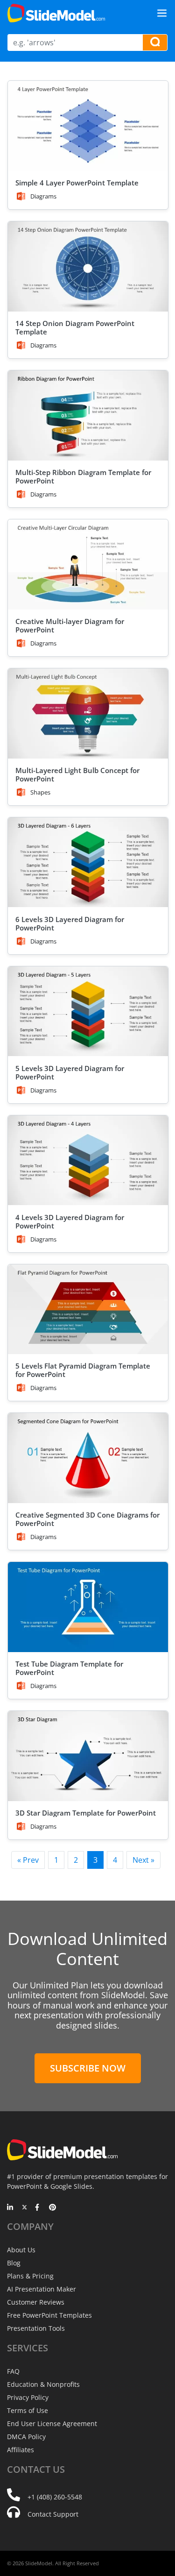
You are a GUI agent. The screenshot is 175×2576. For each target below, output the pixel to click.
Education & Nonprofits (43, 2384)
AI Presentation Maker (42, 2289)
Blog (14, 2263)
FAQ (13, 2371)
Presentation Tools (36, 2328)
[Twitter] (24, 2208)
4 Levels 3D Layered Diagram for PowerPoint (70, 1221)
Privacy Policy (28, 2397)
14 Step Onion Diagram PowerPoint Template (75, 327)
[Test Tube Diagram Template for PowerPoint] (88, 1607)
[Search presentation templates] (155, 43)
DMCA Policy (26, 2437)
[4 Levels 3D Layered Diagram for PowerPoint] (88, 1160)
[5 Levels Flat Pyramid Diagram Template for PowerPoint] (88, 1309)
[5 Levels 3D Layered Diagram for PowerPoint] (88, 1011)
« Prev (28, 1860)
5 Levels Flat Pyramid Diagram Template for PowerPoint (83, 1370)
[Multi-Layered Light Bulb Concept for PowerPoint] (88, 713)
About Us (21, 2250)
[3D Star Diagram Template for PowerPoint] (88, 1756)
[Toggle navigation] (162, 13)
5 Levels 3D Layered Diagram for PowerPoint (70, 1072)
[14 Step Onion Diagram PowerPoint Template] (88, 266)
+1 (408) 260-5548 (55, 2497)
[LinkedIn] (10, 2208)
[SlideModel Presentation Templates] (56, 13)
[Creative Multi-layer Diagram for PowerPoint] (88, 564)
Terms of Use (28, 2410)
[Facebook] (38, 2208)
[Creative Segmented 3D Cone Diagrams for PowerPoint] (88, 1458)
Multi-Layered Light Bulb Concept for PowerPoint (77, 774)
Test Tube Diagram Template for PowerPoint (69, 1668)
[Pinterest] (52, 2208)
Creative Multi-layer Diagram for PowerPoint (70, 625)
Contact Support (53, 2514)
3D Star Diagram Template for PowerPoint (86, 1813)
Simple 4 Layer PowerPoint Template (77, 183)
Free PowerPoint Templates (49, 2315)
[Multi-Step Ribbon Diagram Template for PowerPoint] (88, 415)
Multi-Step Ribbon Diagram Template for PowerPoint (83, 476)
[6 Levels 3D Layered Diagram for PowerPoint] (88, 862)
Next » (143, 1860)
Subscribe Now (88, 2068)
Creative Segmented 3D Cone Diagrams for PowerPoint (87, 1519)
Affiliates (21, 2450)
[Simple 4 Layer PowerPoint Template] (88, 126)
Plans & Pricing (30, 2276)
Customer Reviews (36, 2302)
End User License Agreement (52, 2423)
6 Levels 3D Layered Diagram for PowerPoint (70, 923)
